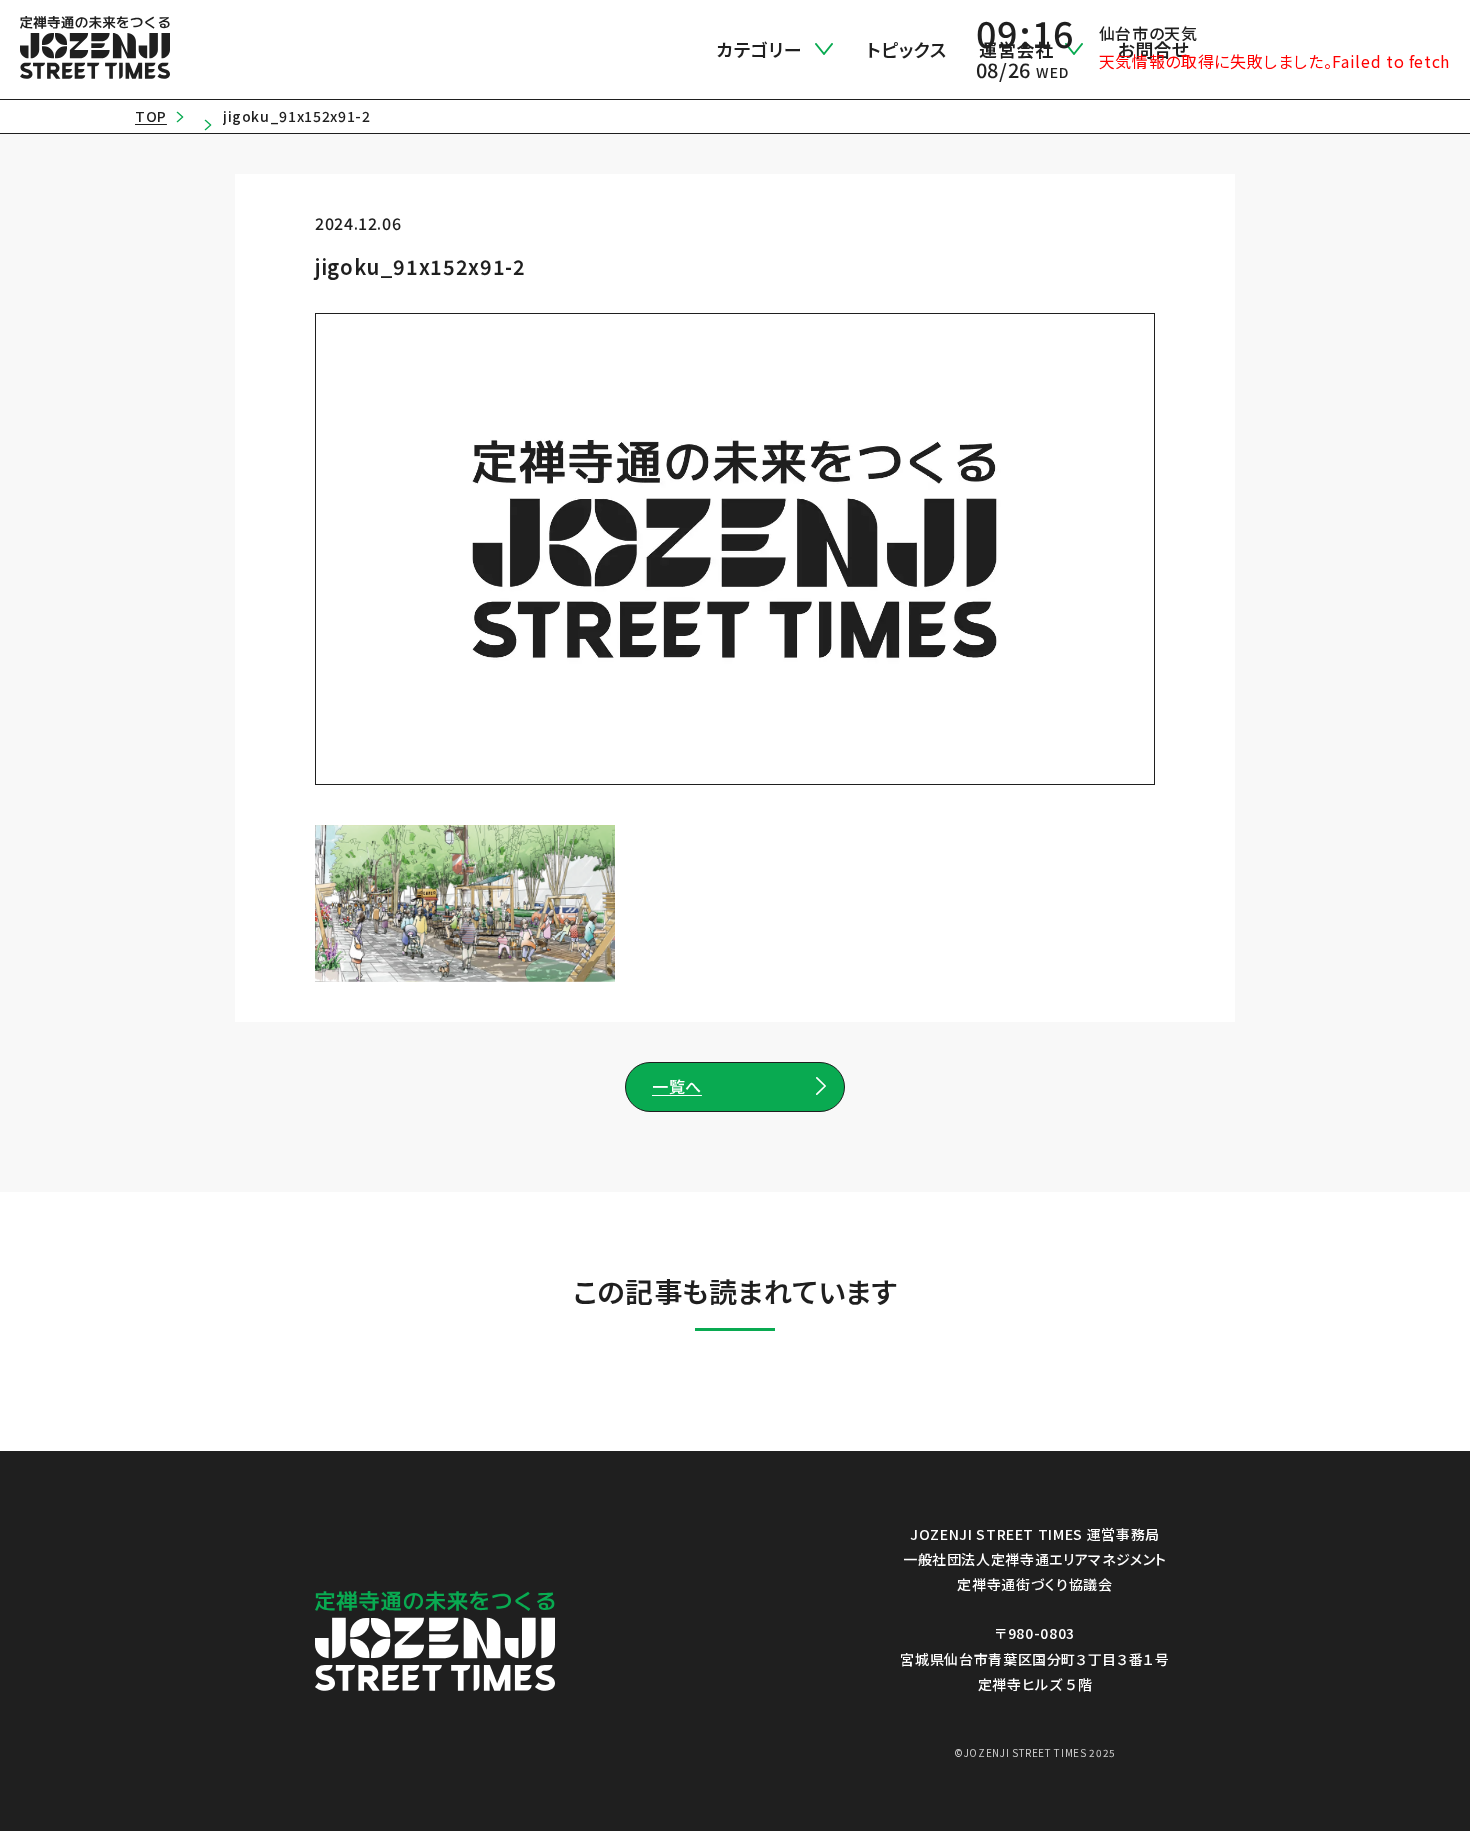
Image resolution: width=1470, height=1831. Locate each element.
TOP (151, 116)
